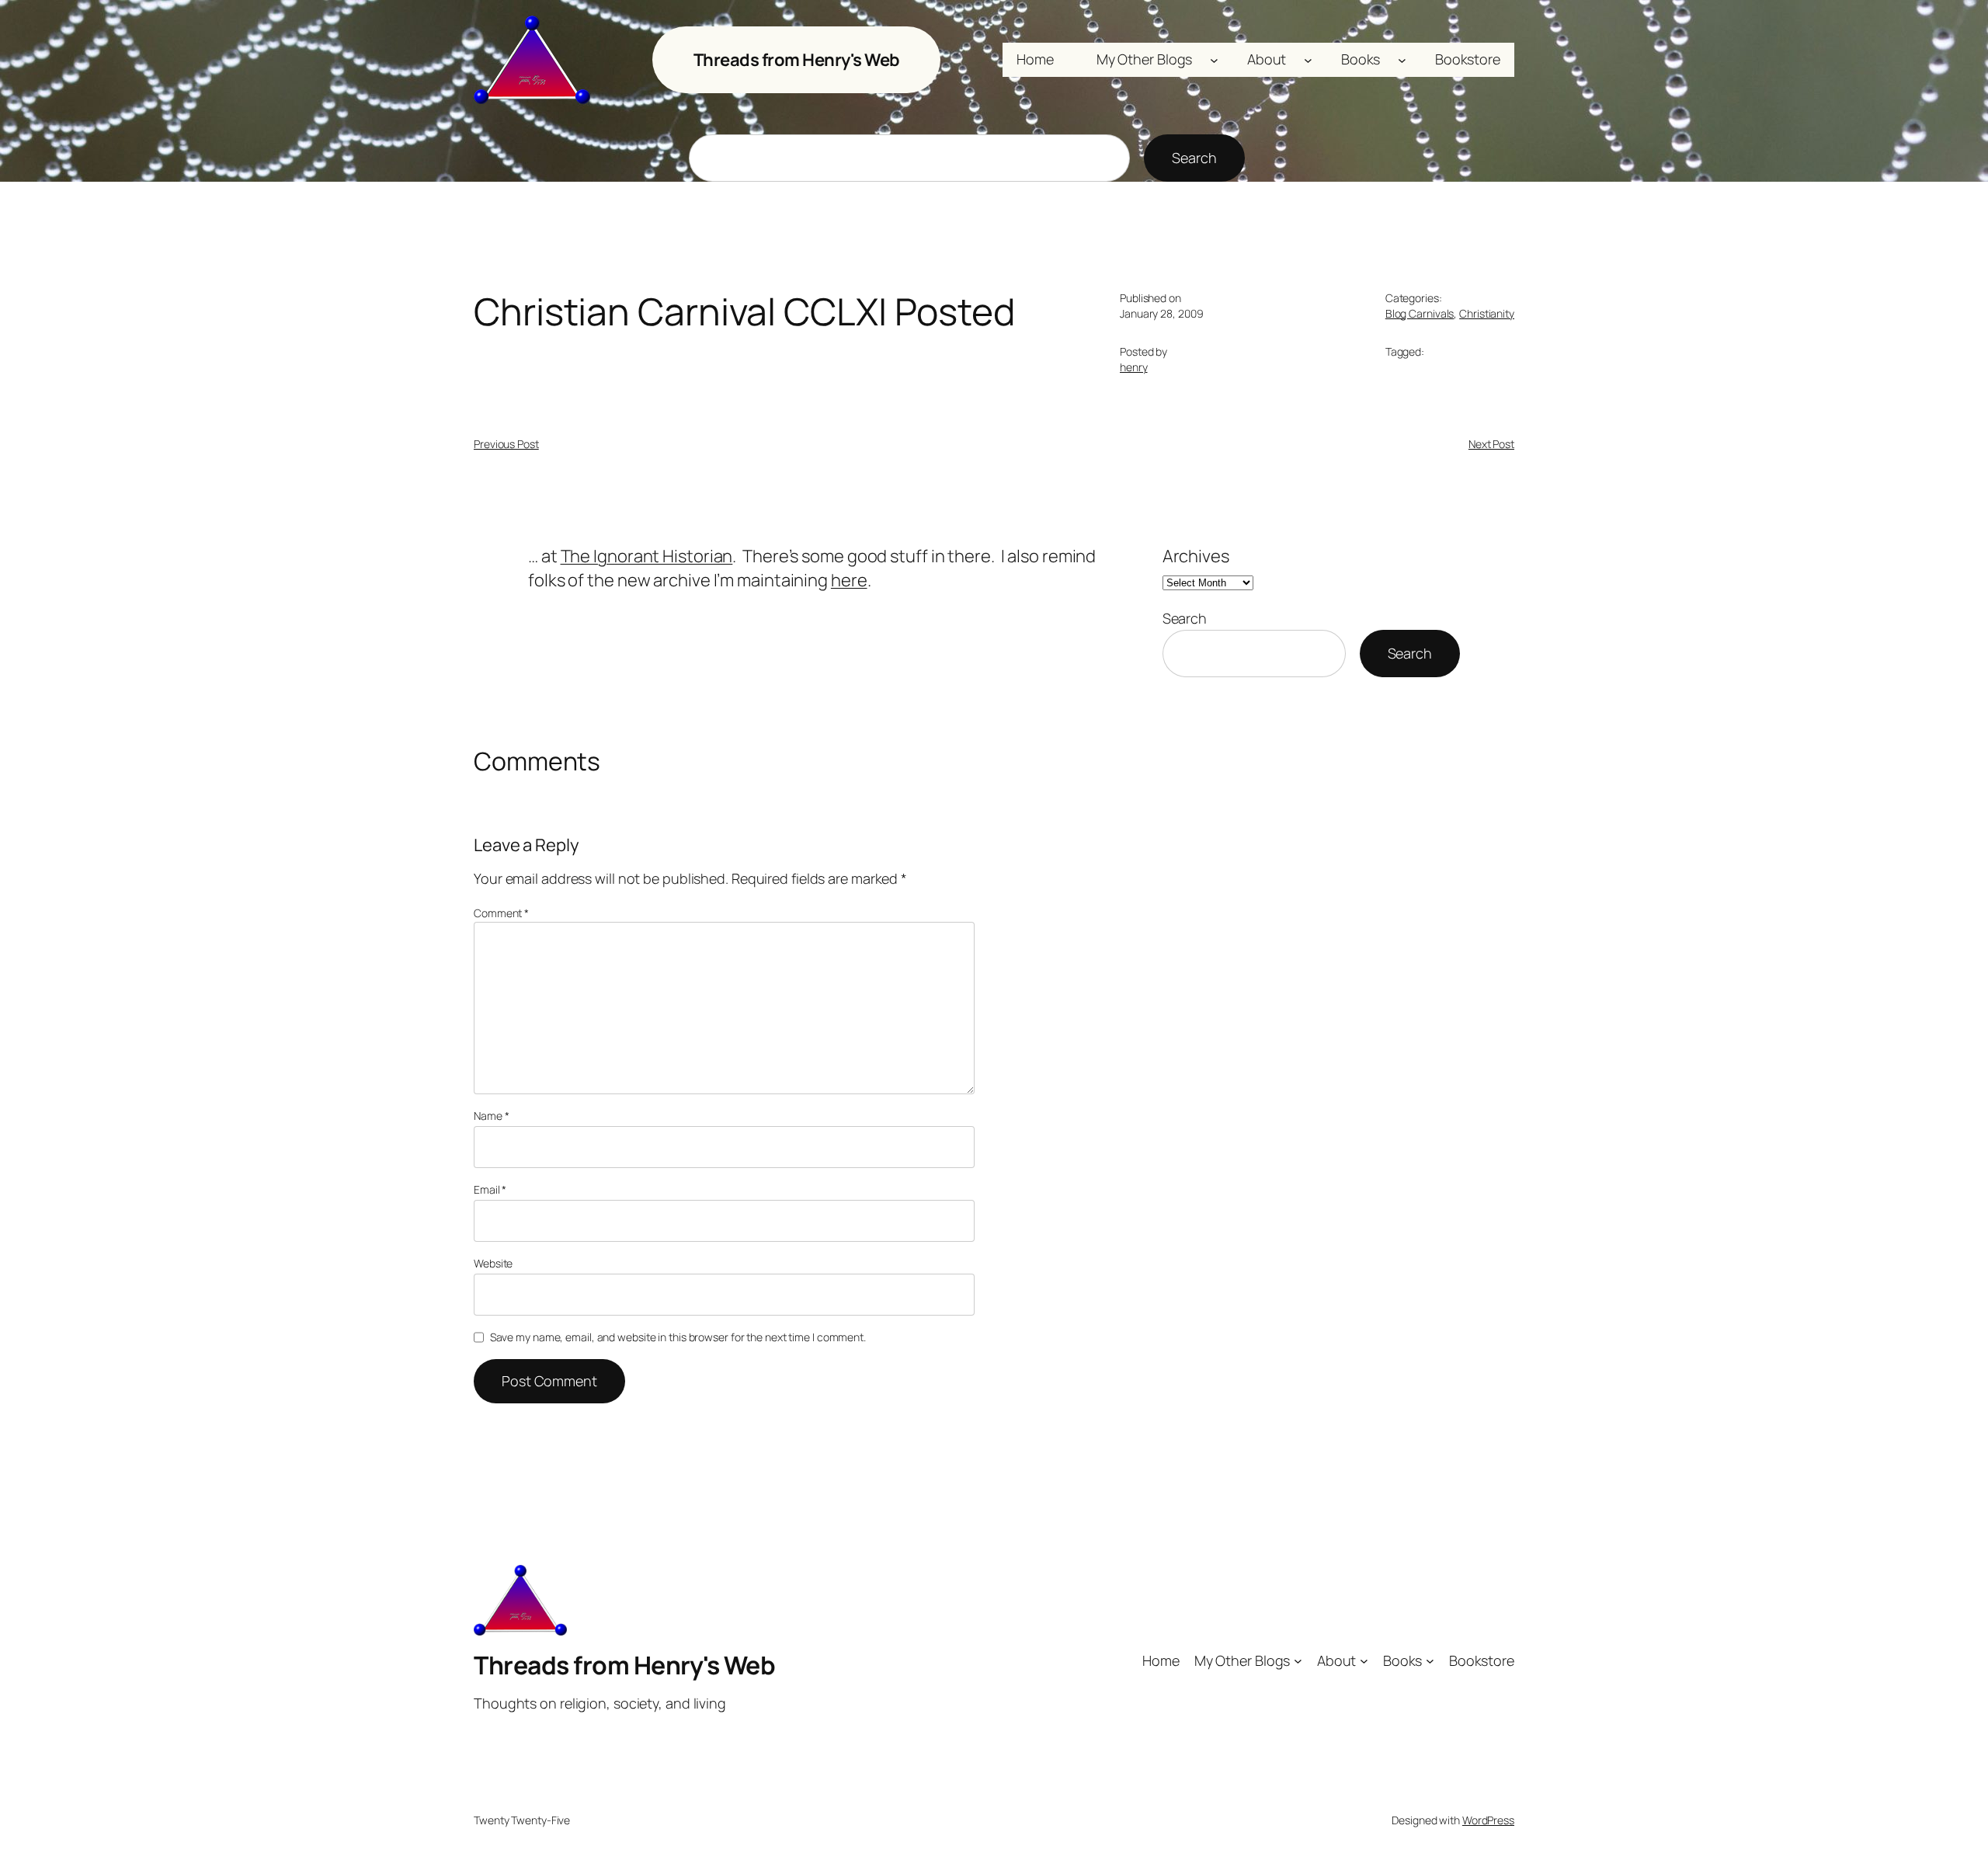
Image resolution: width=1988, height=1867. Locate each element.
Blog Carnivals (1420, 313)
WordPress (1488, 1820)
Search (1194, 158)
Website (493, 1263)
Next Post (1491, 444)
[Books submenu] (1402, 60)
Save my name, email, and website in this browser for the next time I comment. (678, 1337)
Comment (501, 913)
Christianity (1487, 313)
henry (1134, 367)
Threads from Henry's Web (797, 60)
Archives (1196, 556)
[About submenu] (1308, 60)
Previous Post (506, 444)
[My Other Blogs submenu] (1214, 60)
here (849, 580)
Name (491, 1116)
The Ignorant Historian (647, 556)
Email (490, 1189)
